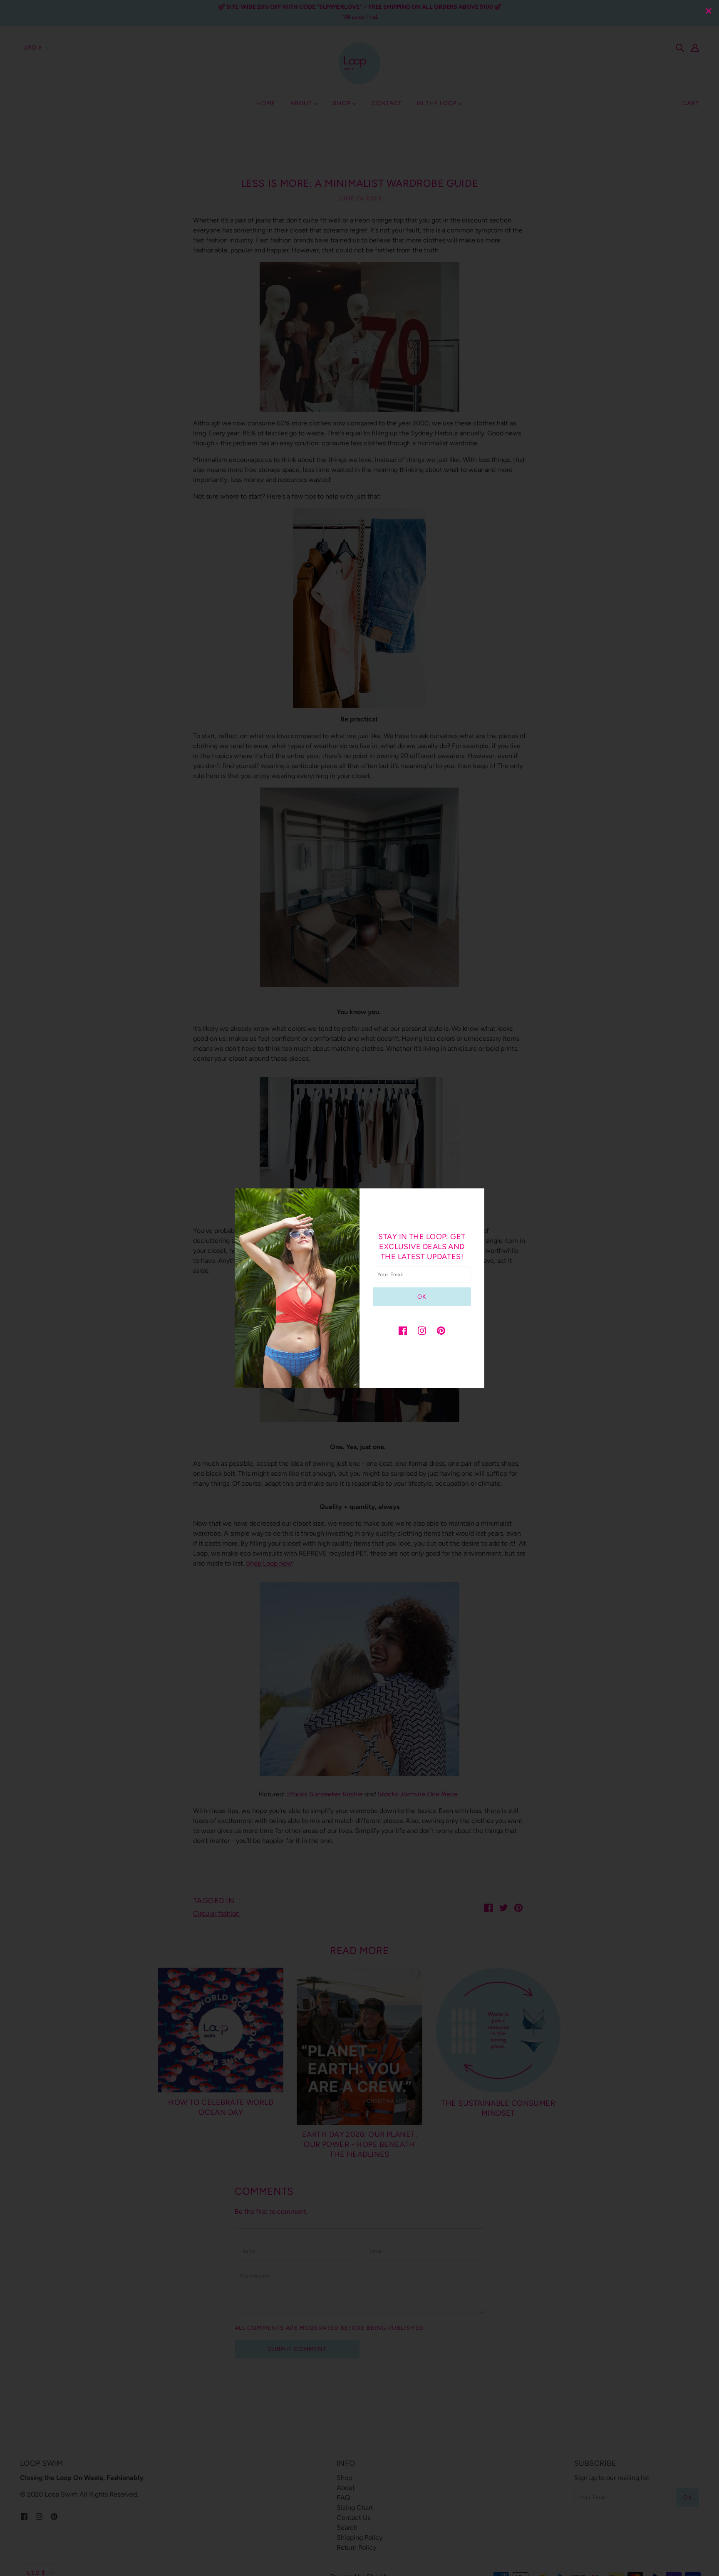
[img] (403, 1330)
